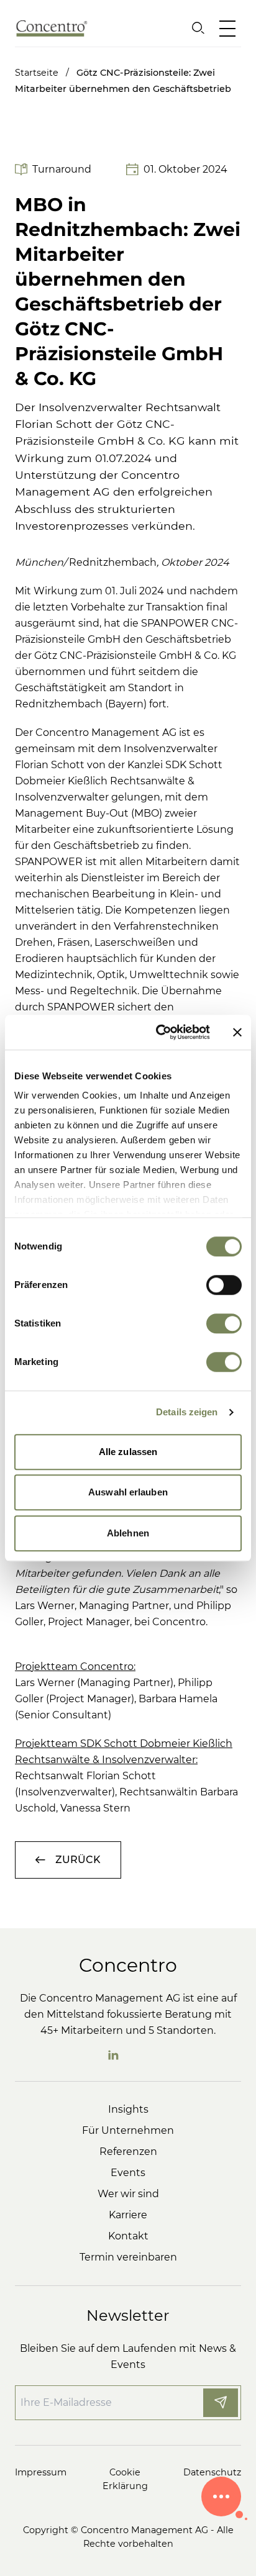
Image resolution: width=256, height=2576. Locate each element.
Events (128, 2173)
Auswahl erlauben (128, 1492)
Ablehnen (128, 1533)
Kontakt (128, 2236)
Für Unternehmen (128, 2130)
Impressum (41, 2472)
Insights (128, 2109)
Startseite (43, 73)
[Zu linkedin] (113, 2055)
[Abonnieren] (221, 2403)
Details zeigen (187, 1412)
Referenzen (128, 2152)
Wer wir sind (128, 2194)
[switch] (224, 1285)
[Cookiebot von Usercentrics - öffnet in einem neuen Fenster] (158, 1032)
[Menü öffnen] (230, 28)
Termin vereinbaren (128, 2257)
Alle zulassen (128, 1452)
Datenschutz (212, 2472)
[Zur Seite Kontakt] (221, 2497)
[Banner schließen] (237, 1032)
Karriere (128, 2215)
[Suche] (198, 28)
